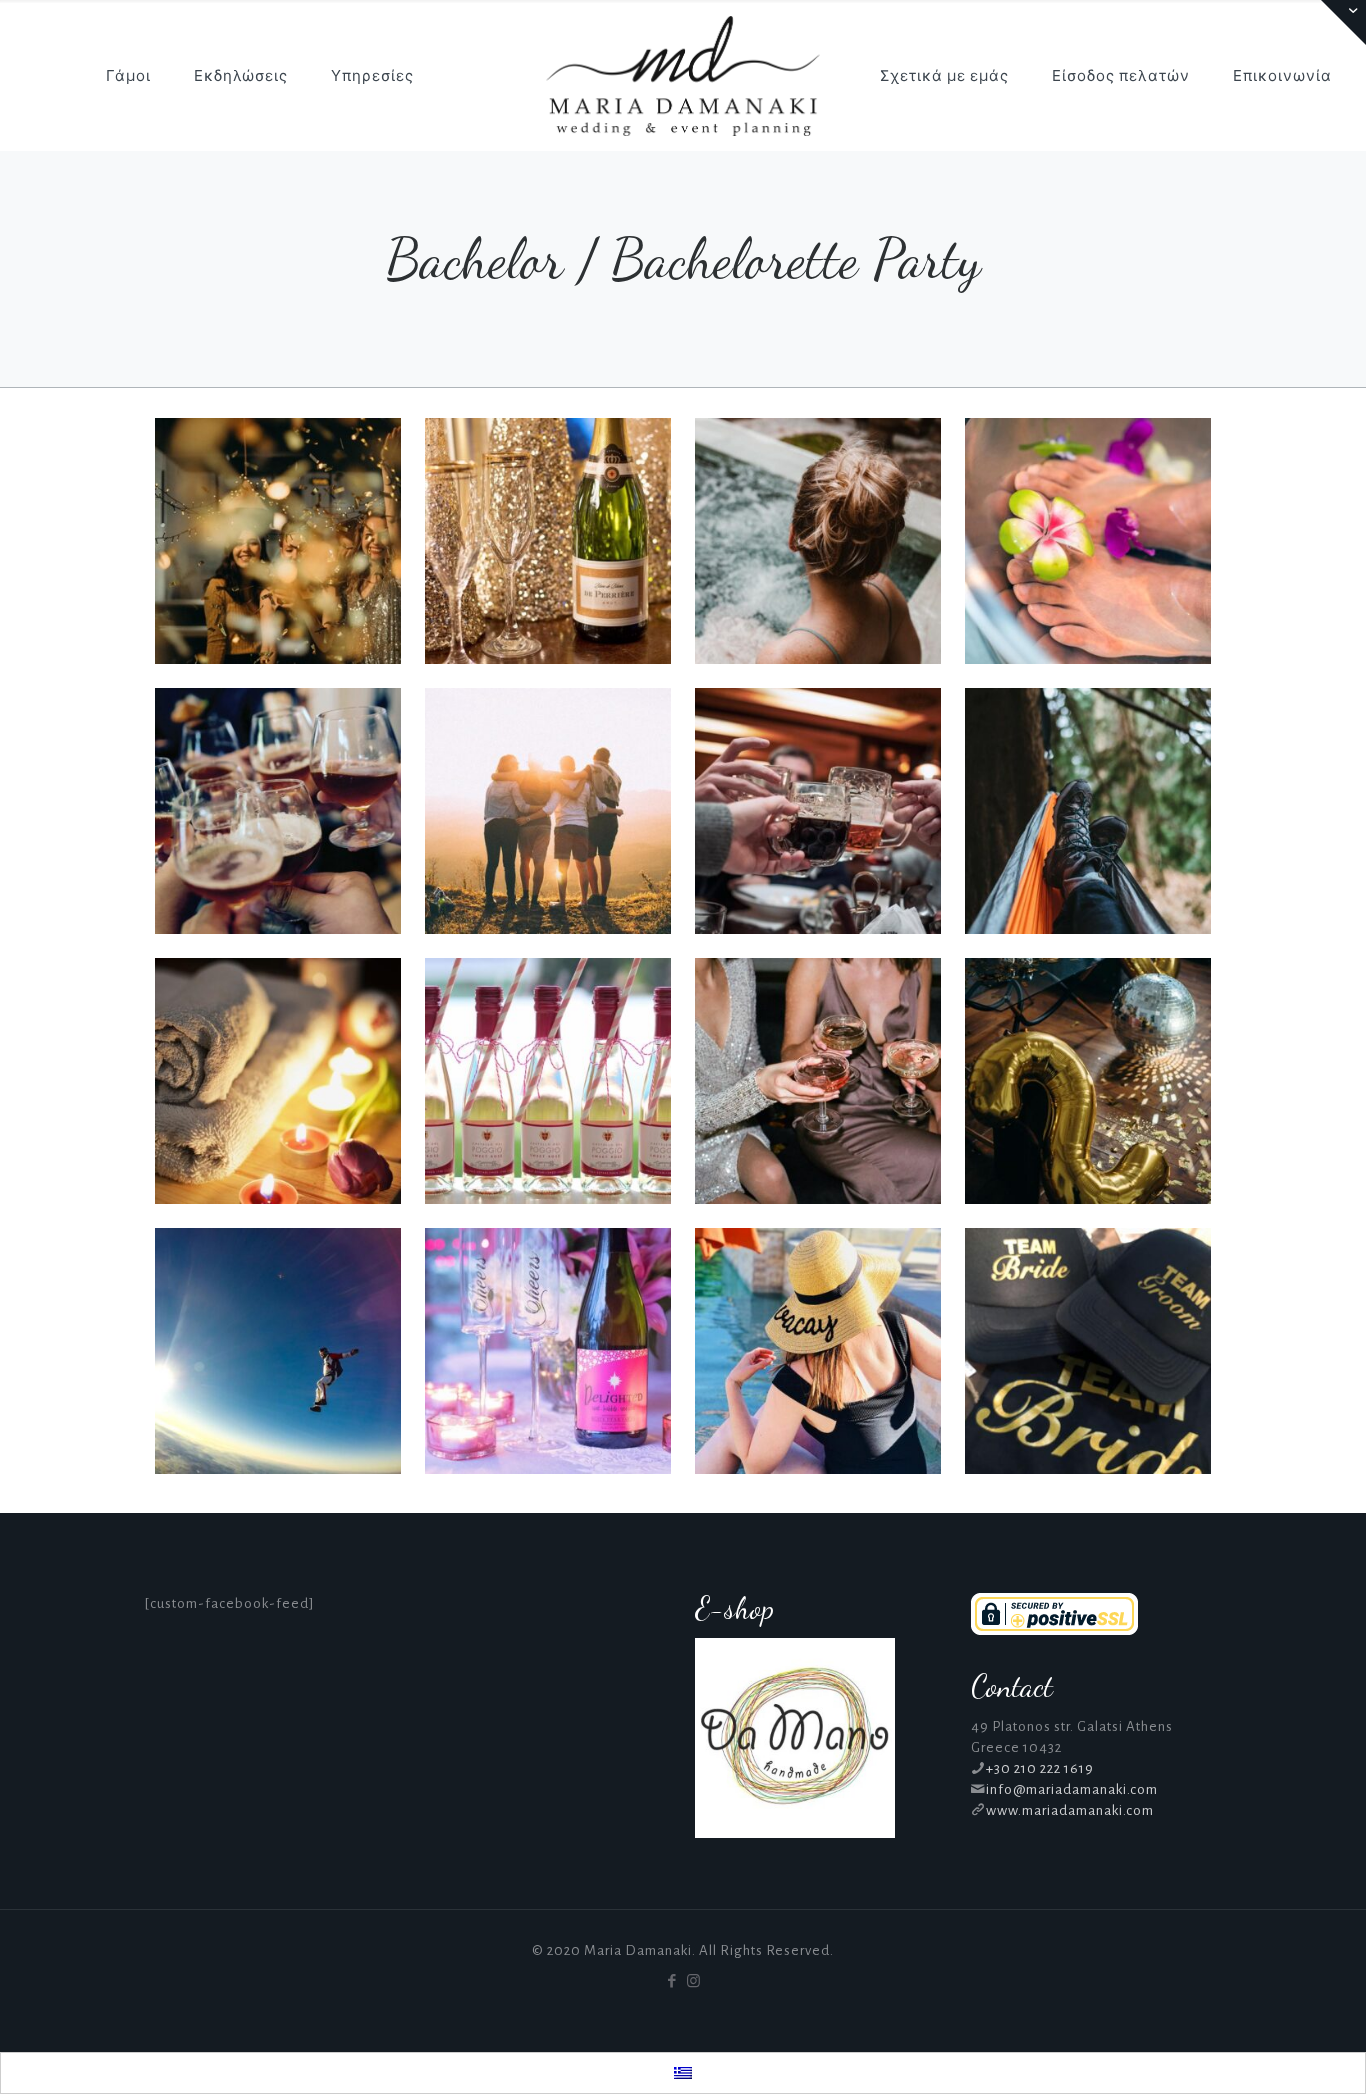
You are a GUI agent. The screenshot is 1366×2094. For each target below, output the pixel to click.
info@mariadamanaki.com (1072, 1789)
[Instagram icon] (693, 1981)
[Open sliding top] (1343, 22)
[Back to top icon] (1270, 2053)
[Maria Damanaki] (683, 75)
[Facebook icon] (672, 1981)
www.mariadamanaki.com (1070, 1810)
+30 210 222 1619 (1040, 1768)
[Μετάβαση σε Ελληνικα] (683, 2073)
